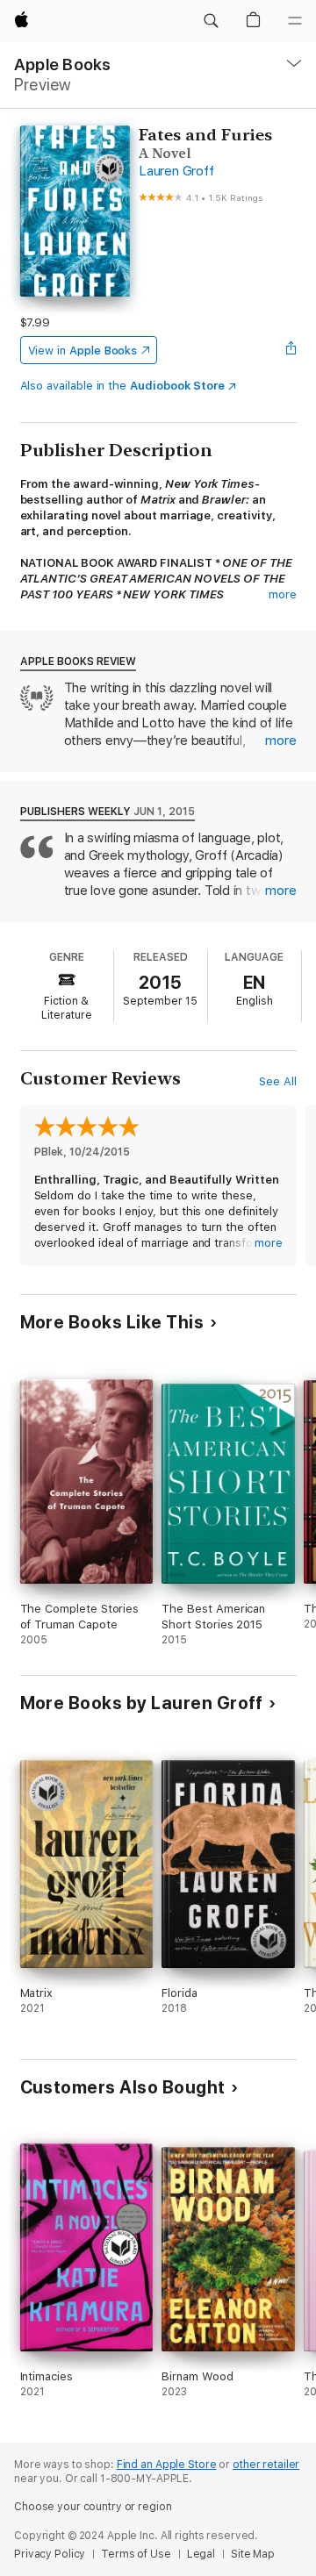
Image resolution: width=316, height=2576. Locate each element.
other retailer (266, 2465)
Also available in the (123, 386)
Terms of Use (136, 2554)
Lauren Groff (176, 171)
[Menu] (295, 21)
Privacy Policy (50, 2554)
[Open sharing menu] (291, 350)
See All (278, 1081)
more (283, 594)
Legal (201, 2554)
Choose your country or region (93, 2507)
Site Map (253, 2554)
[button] (211, 21)
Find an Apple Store (167, 2465)
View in (83, 351)
